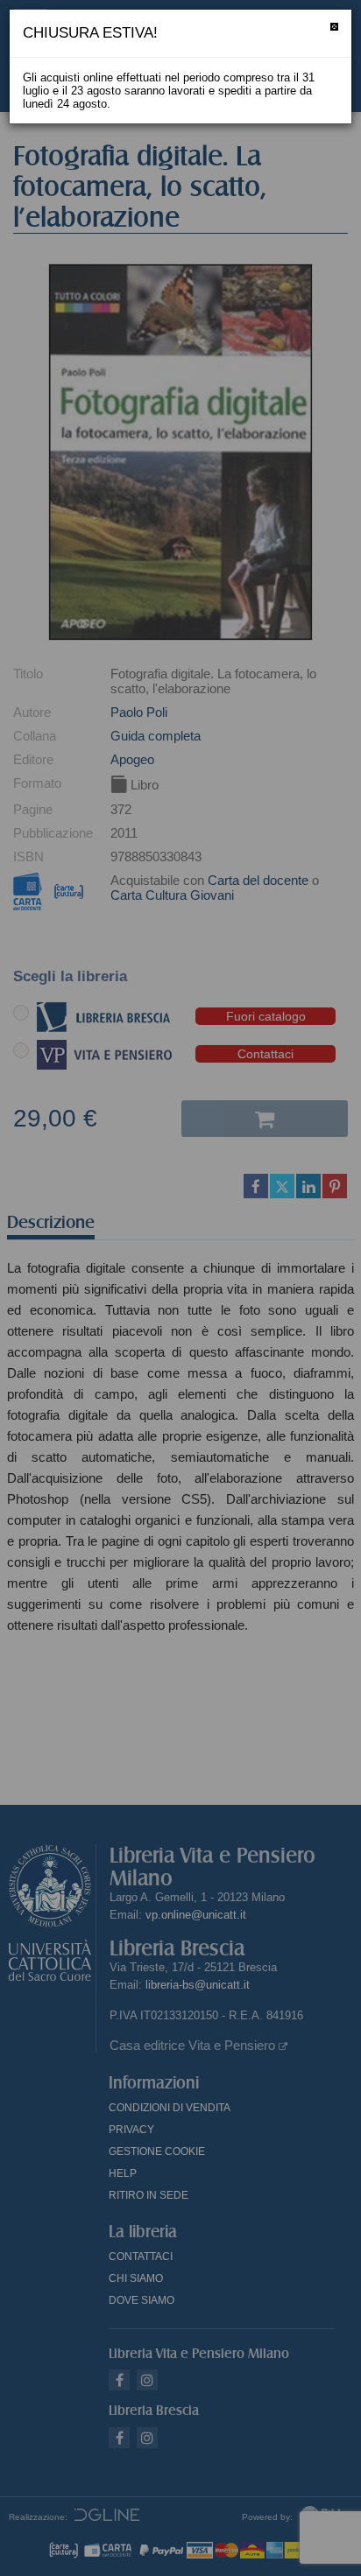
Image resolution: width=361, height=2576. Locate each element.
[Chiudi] (334, 27)
